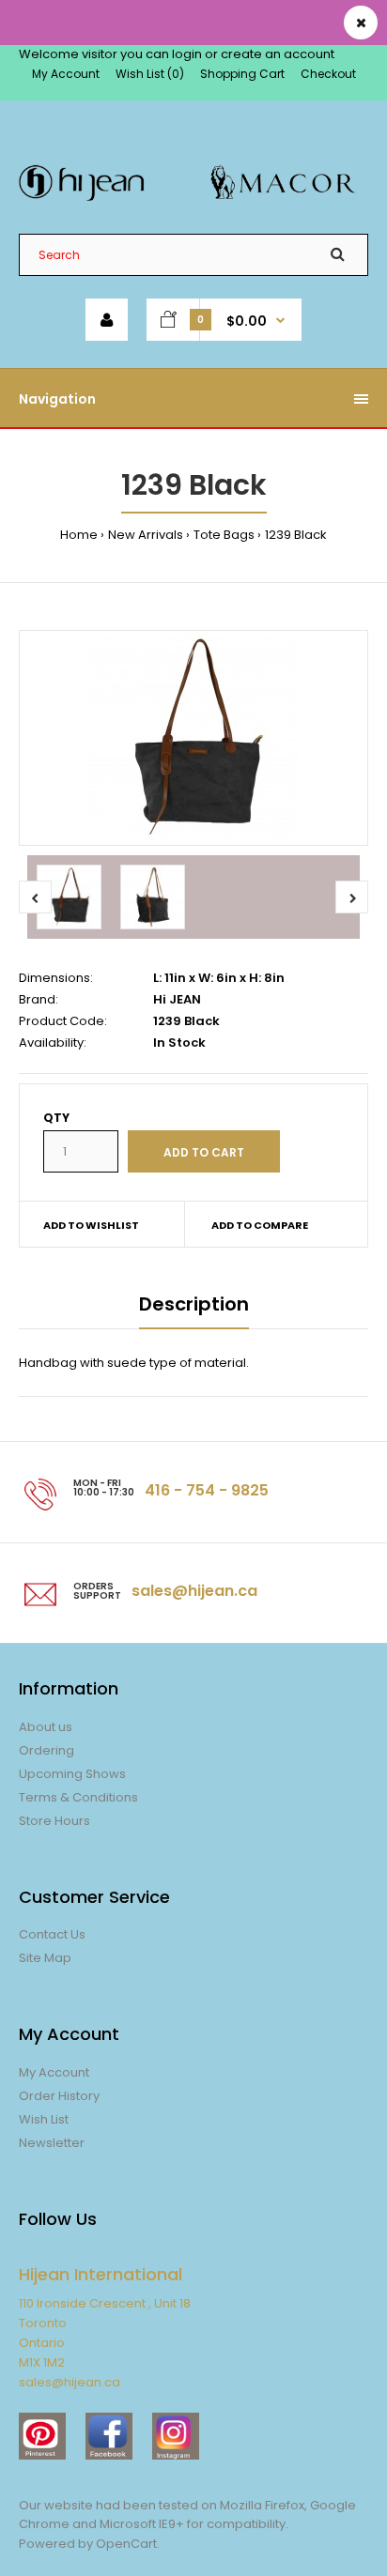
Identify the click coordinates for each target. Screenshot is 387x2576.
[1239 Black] (193, 738)
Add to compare (260, 1225)
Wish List (44, 2119)
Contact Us (52, 1934)
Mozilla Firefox (262, 2505)
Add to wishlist (91, 1225)
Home (79, 535)
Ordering (46, 1750)
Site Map (45, 1958)
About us (46, 1727)
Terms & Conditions (78, 1797)
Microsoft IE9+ (142, 2524)
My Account (66, 74)
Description (194, 1304)
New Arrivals (146, 535)
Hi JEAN (177, 999)
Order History (59, 2096)
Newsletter (52, 2143)
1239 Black (296, 535)
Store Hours (54, 1821)
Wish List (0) (150, 74)
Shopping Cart (242, 74)
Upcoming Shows (72, 1774)
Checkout (328, 74)
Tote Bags (224, 535)
